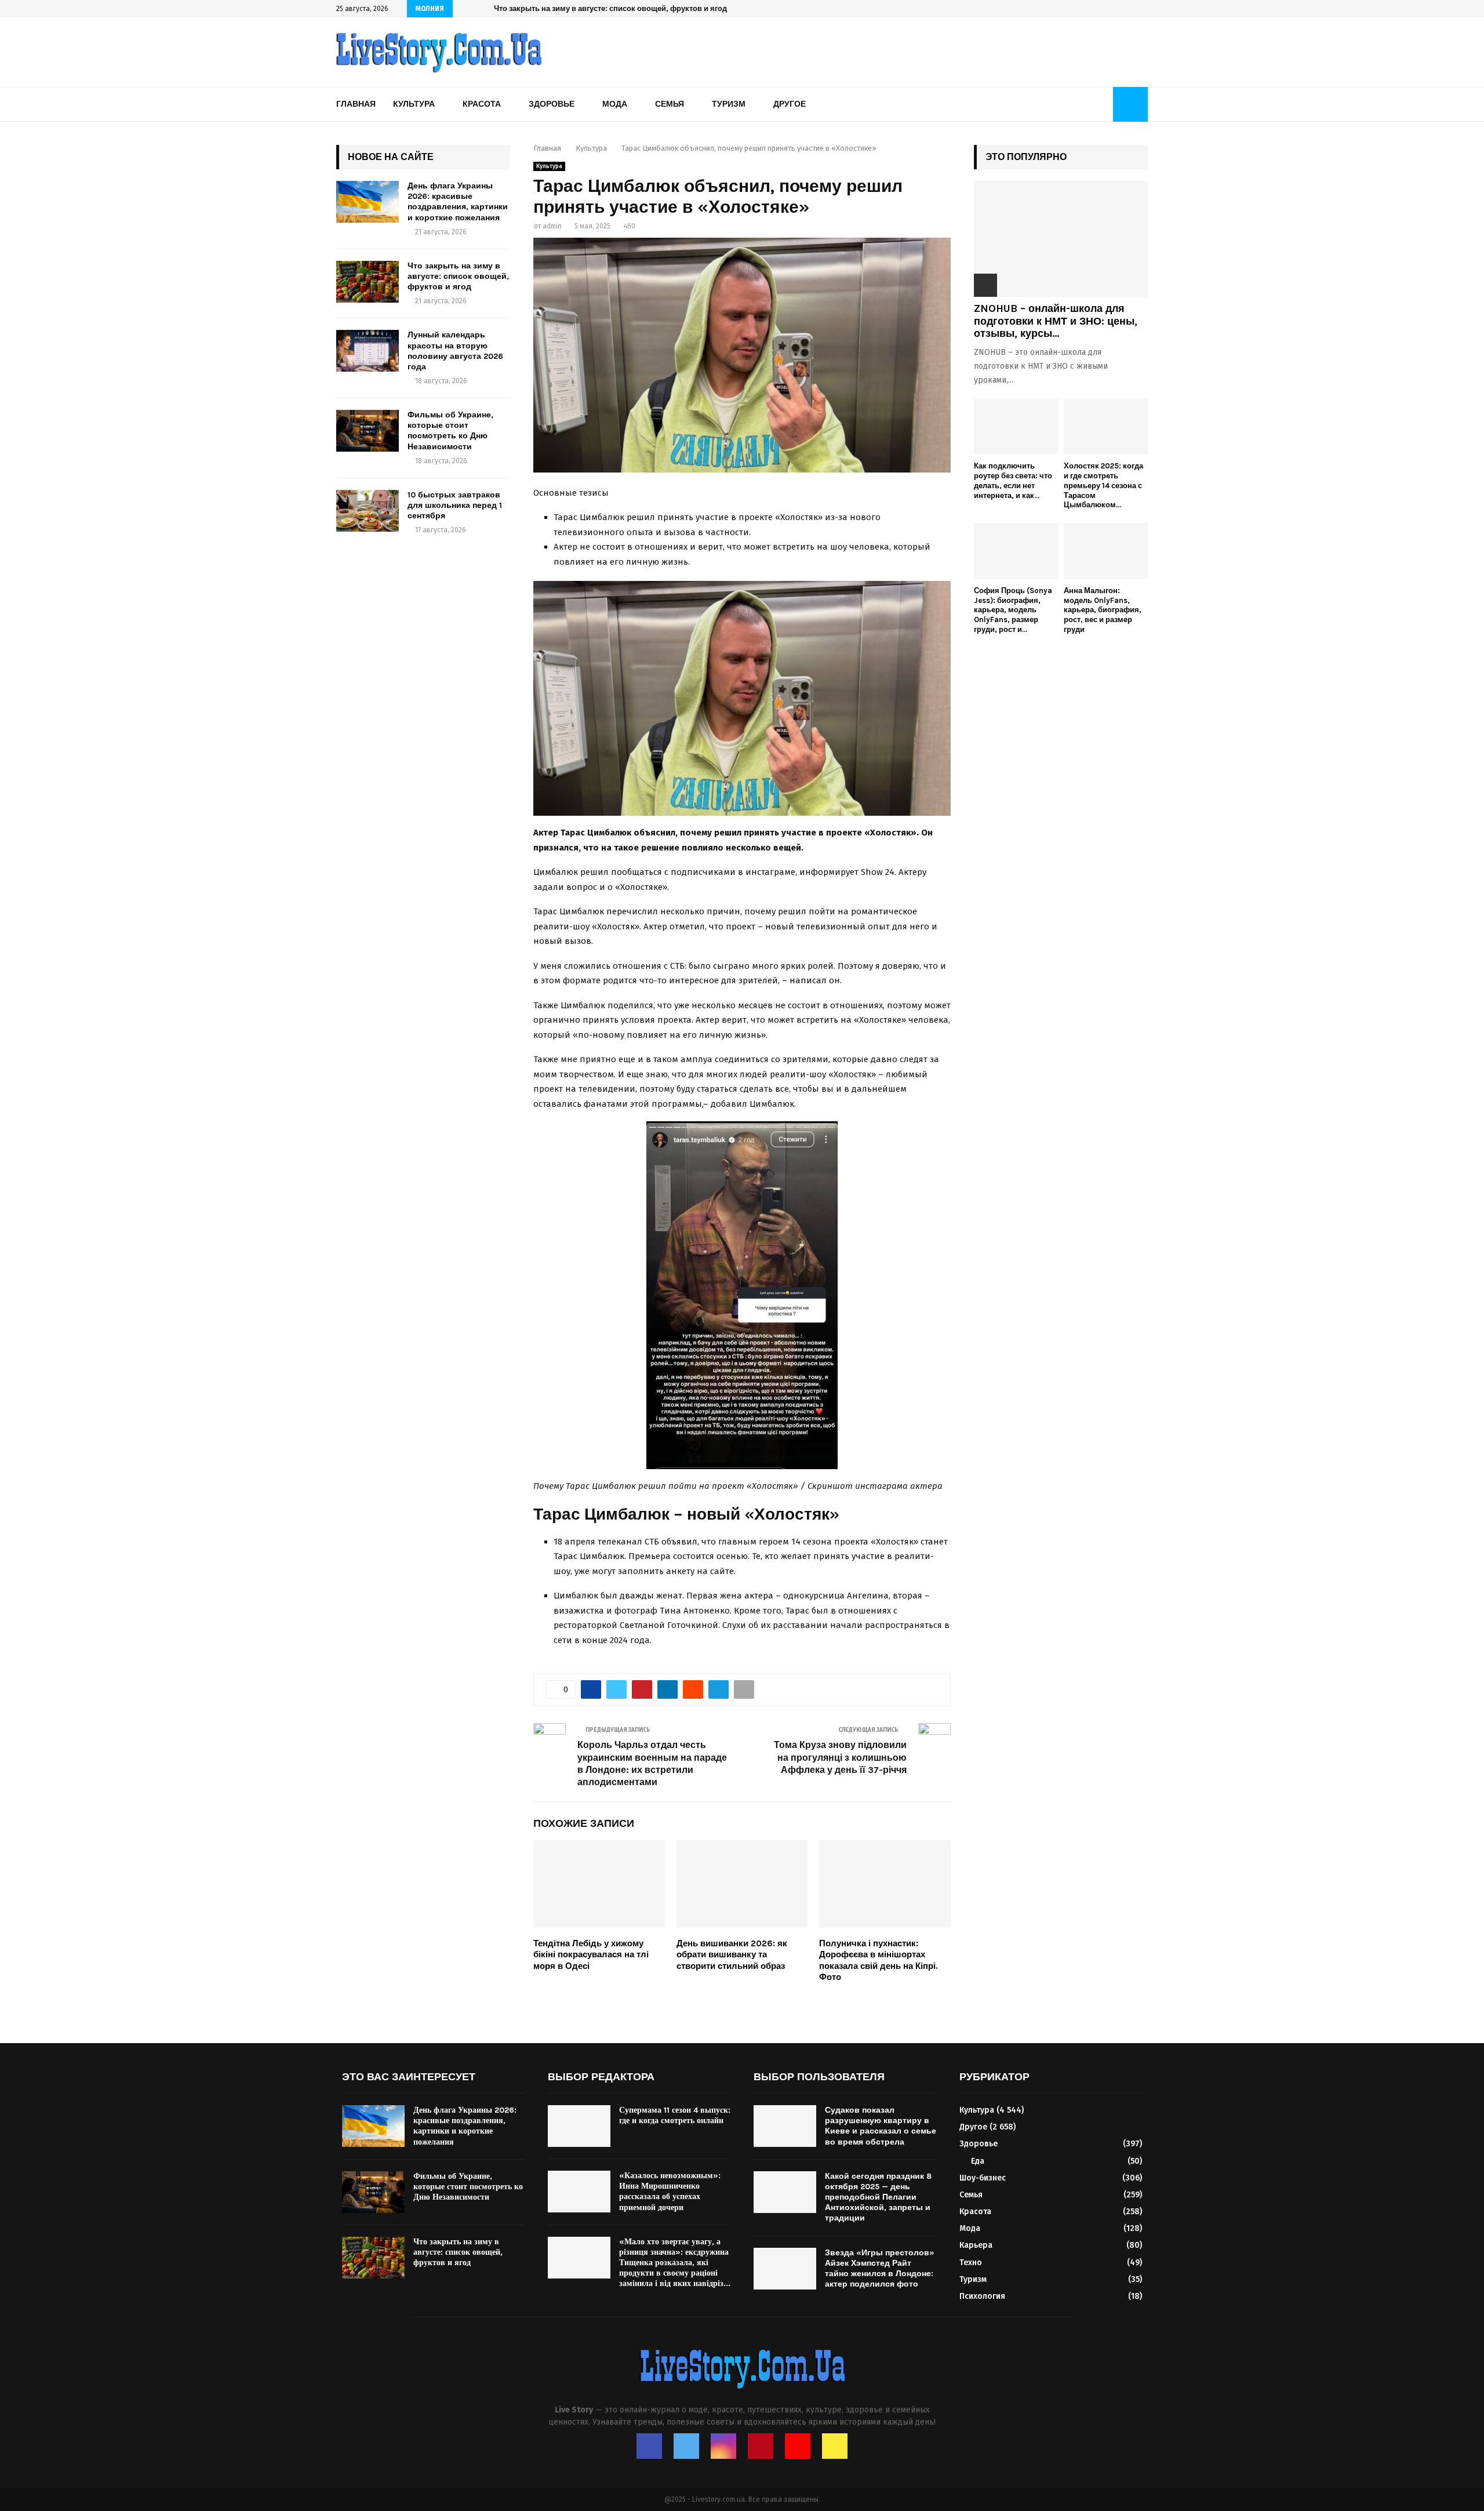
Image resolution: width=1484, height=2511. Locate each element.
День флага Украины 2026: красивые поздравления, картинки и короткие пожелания (458, 202)
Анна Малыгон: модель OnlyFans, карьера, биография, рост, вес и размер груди (1103, 610)
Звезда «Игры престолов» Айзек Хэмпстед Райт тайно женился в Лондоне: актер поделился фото (880, 2269)
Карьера (976, 2245)
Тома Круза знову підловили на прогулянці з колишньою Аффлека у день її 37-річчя (840, 1757)
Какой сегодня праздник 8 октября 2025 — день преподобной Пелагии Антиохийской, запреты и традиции (878, 2197)
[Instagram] (723, 2446)
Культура (414, 104)
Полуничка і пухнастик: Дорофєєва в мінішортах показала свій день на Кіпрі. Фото (879, 1961)
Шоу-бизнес (983, 2178)
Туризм (729, 104)
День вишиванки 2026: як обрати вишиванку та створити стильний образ (732, 1955)
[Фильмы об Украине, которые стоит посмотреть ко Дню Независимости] (368, 431)
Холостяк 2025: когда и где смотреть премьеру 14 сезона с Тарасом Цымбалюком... (1103, 485)
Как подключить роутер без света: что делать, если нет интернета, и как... (1013, 480)
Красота (482, 104)
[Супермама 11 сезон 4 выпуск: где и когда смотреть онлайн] (579, 2126)
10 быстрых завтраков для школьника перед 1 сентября (455, 505)
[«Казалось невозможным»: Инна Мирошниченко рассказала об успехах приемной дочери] (579, 2192)
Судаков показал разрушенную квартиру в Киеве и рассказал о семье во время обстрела (881, 2126)
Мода (615, 104)
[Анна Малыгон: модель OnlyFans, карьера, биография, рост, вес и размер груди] (1106, 551)
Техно (971, 2263)
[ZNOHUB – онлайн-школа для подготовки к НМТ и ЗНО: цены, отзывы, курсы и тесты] (1061, 239)
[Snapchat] (835, 2446)
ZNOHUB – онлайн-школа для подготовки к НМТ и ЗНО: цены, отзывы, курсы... (1056, 321)
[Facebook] (649, 2446)
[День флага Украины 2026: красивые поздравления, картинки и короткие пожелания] (368, 202)
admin (552, 226)
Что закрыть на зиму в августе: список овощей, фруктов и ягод (458, 276)
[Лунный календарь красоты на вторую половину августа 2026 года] (368, 351)
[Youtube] (798, 2446)
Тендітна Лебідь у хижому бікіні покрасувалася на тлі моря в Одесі (591, 1955)
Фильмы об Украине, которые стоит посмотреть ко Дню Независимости (450, 431)
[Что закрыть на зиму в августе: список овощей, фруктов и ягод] (368, 282)
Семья (670, 104)
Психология (982, 2296)
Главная (356, 104)
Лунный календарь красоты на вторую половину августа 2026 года (618, 8)
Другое (790, 104)
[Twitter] (686, 2446)
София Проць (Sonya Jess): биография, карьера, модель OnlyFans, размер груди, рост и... (1013, 610)
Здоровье (552, 104)
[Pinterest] (761, 2446)
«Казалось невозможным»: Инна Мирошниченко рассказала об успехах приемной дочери (670, 2192)
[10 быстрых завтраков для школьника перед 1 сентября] (368, 511)
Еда (978, 2161)
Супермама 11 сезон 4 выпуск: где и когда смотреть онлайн (675, 2115)
